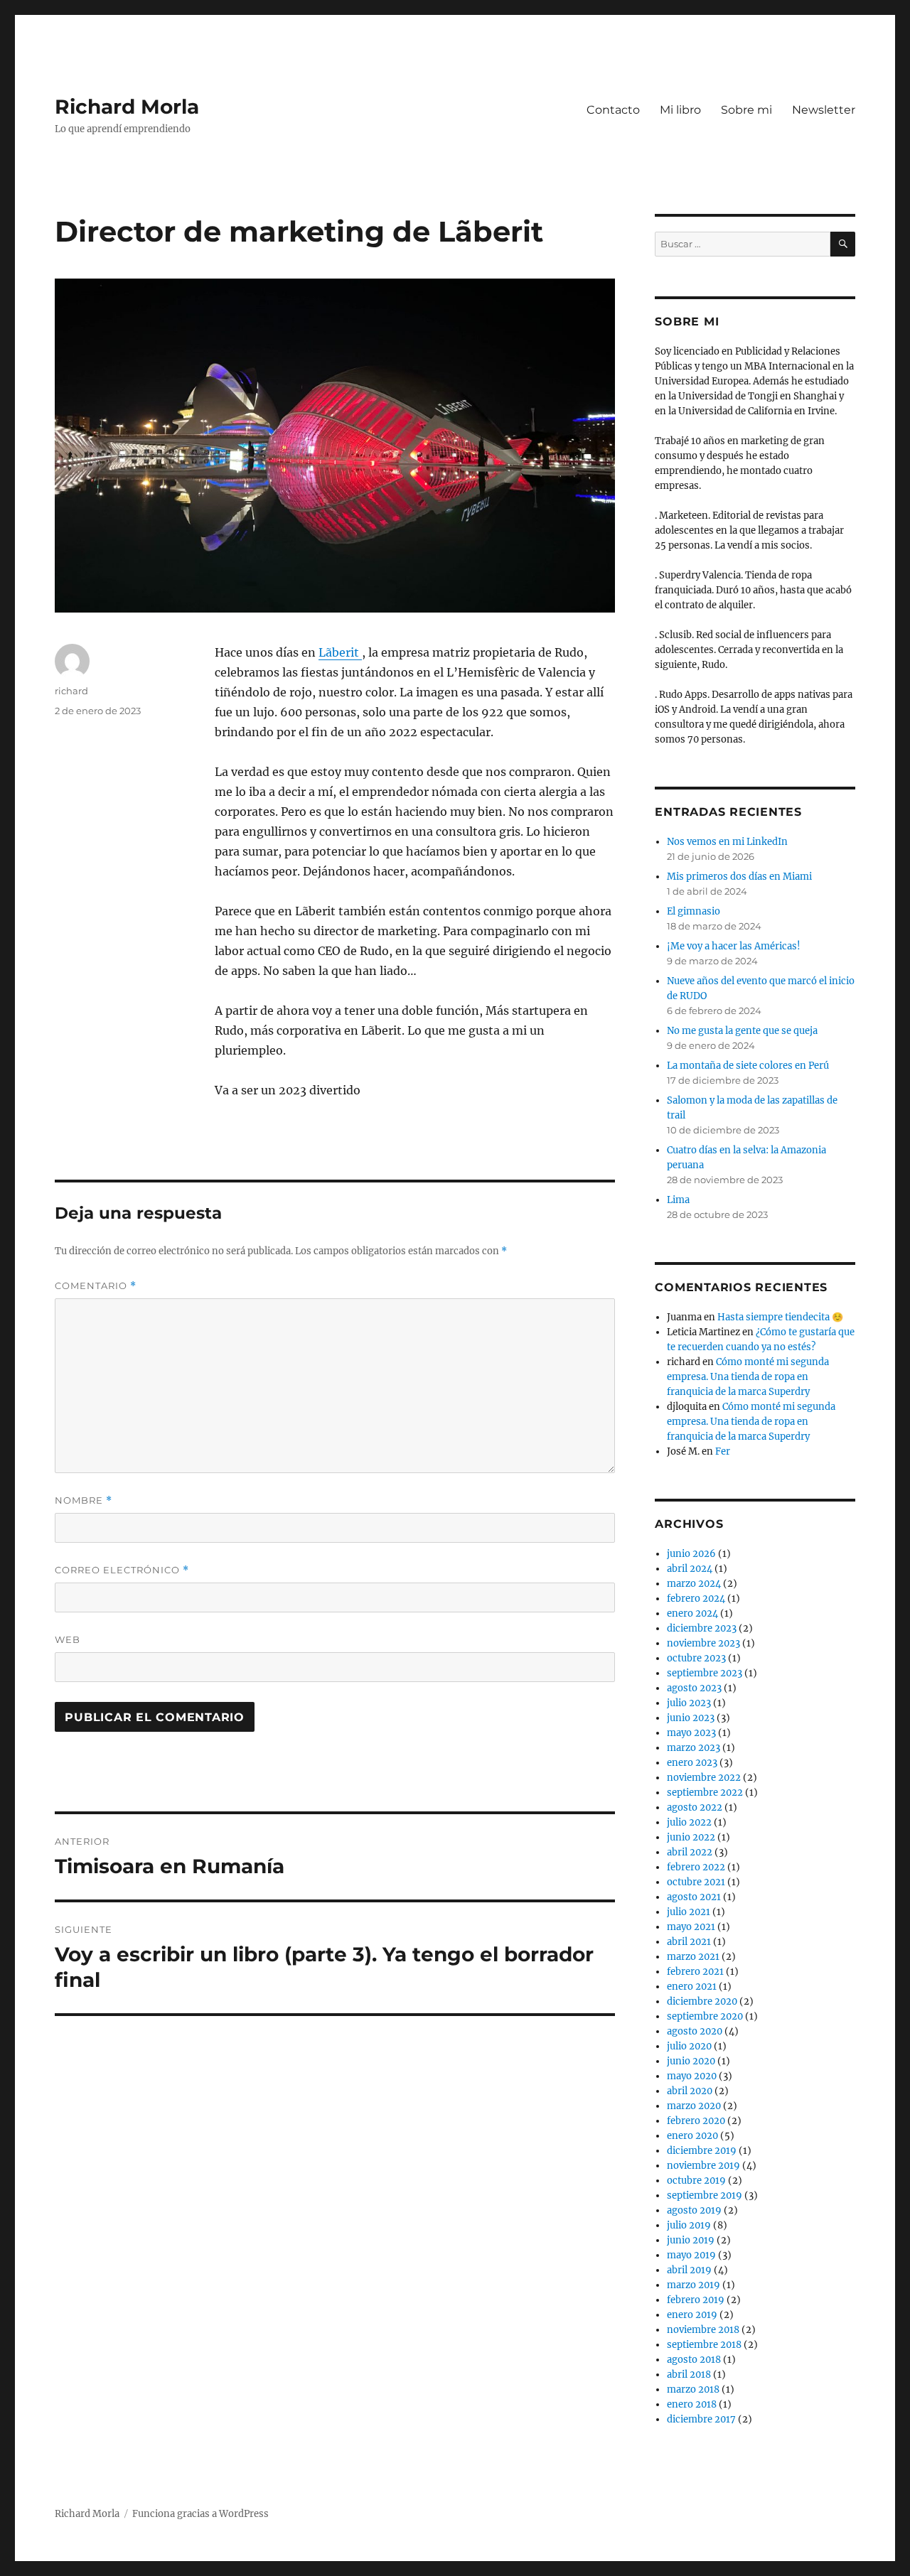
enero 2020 (692, 2136)
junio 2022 (691, 1837)
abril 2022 (690, 1852)
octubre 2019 (696, 2181)
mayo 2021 (691, 1927)
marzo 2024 (694, 1584)
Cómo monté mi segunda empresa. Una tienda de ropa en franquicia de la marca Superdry (748, 1377)
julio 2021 (689, 1912)
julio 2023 (689, 1703)
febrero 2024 (696, 1599)
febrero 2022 (696, 1867)
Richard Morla (127, 107)
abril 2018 (689, 2375)
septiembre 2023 (705, 1673)
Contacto (613, 110)
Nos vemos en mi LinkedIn (727, 842)
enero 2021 (692, 1987)
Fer (723, 1451)
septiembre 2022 (705, 1793)
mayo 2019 (691, 2255)
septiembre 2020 (705, 2016)
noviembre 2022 (704, 1778)
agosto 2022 (695, 1807)
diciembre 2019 (702, 2151)
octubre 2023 (696, 1658)
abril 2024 (690, 1569)
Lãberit (340, 652)
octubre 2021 (696, 1882)
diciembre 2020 (702, 2001)
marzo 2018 (693, 2389)
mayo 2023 (691, 1733)
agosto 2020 (695, 2031)
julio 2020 (689, 2046)
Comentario (96, 1286)
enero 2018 (692, 2404)
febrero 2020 (696, 2121)
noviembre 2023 (703, 1643)
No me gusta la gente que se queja (742, 1031)
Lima (678, 1200)
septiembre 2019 (705, 2195)
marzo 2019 (694, 2285)
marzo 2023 (694, 1748)
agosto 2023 (694, 1688)
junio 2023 (691, 1718)
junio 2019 (691, 2240)
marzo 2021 (693, 1957)
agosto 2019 (694, 2210)
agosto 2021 (694, 1897)
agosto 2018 (694, 2360)
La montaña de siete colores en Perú (748, 1066)
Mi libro (680, 110)
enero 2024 (692, 1613)
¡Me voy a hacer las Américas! (734, 946)
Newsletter (824, 110)
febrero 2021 (695, 1972)
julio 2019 (689, 2225)
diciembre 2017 (701, 2419)
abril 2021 (689, 1942)
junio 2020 (691, 2061)
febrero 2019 (696, 2300)
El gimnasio (694, 911)
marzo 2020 (694, 2106)
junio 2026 (691, 1554)
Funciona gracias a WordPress (200, 2514)
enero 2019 (692, 2315)
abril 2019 (689, 2270)
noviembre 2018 (703, 2330)
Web (68, 1639)
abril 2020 (690, 2091)
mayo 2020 (692, 2076)
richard (71, 691)
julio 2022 (689, 1822)
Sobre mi (746, 110)
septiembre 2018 (704, 2345)
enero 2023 (692, 1763)
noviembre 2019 (703, 2166)
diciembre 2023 (702, 1628)
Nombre (84, 1500)
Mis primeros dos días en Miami (739, 877)
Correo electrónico (122, 1570)
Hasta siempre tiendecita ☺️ (780, 1317)
